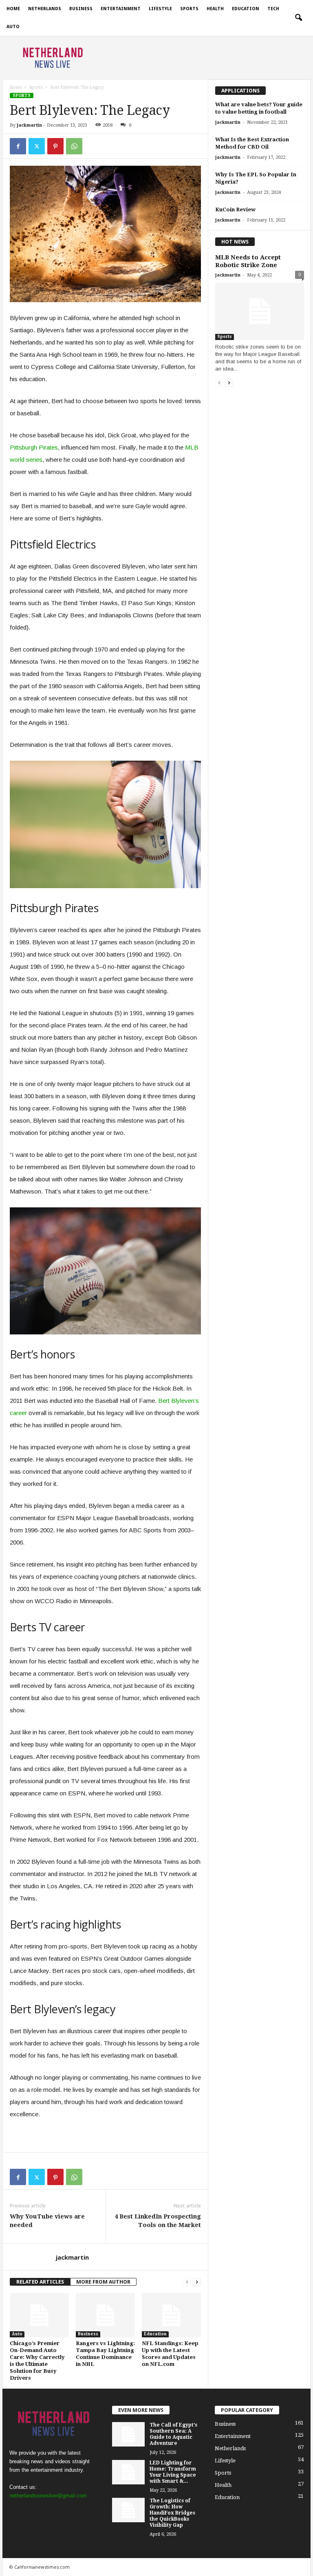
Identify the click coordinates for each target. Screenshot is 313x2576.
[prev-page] (187, 2282)
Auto (13, 27)
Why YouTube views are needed (47, 2221)
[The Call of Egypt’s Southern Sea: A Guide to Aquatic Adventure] (128, 2434)
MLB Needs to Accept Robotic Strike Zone (248, 261)
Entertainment (121, 9)
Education (246, 9)
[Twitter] (37, 146)
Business (81, 9)
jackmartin (29, 125)
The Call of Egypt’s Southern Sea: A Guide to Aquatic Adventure (173, 2434)
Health (215, 9)
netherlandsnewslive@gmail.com (48, 2496)
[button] (298, 18)
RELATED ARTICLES (40, 2282)
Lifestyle (160, 9)
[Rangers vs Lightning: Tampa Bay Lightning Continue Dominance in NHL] (105, 2315)
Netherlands (45, 9)
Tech (273, 9)
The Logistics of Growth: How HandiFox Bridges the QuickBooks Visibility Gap (172, 2513)
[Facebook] (18, 146)
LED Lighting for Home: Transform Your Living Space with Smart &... (173, 2472)
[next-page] (197, 2282)
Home (13, 9)
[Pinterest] (55, 146)
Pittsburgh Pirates (34, 447)
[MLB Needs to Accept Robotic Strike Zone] (260, 311)
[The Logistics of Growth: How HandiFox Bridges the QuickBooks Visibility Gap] (128, 2510)
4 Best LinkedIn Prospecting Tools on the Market (158, 2221)
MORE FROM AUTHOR (103, 2282)
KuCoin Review (235, 210)
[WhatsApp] (74, 146)
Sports (189, 9)
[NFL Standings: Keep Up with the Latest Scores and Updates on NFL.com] (171, 2315)
